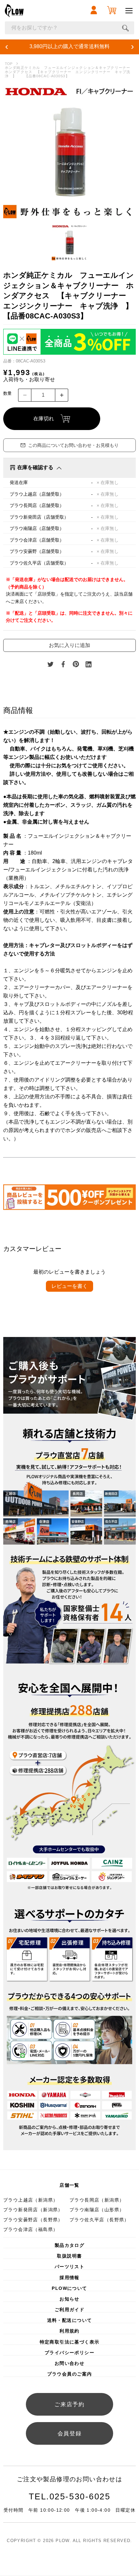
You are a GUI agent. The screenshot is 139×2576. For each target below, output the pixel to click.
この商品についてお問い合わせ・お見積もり (73, 445)
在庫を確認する (35, 467)
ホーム (9, 64)
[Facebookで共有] (63, 664)
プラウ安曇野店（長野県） (33, 2220)
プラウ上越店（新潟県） (31, 2200)
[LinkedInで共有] (89, 664)
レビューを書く (69, 1286)
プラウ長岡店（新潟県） (97, 2200)
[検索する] (125, 28)
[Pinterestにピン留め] (76, 664)
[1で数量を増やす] (62, 395)
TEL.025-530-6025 (70, 2496)
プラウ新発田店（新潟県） (33, 2210)
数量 (7, 393)
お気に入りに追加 (69, 645)
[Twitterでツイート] (50, 664)
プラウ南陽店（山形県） (97, 2210)
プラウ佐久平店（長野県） (99, 2220)
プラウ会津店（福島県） (31, 2229)
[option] (69, 152)
